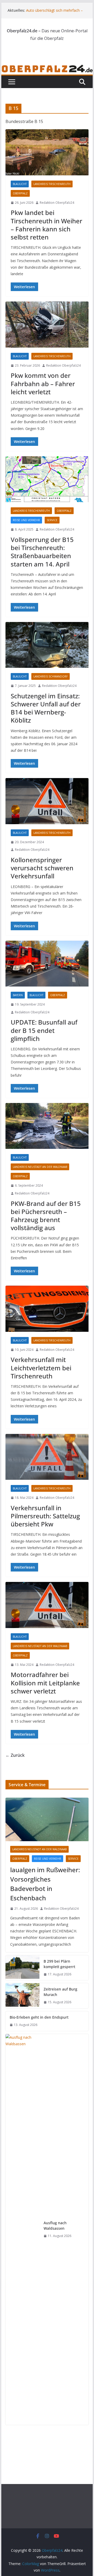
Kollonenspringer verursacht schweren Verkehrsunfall (42, 868)
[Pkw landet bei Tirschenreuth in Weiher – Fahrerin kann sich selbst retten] (47, 152)
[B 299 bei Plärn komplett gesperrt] (22, 1968)
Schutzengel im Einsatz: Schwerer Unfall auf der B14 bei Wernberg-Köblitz (46, 708)
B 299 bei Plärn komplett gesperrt (59, 1964)
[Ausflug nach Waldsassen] (22, 2229)
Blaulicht (20, 184)
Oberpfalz (20, 193)
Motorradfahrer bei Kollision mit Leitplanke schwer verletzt (45, 1683)
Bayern (18, 995)
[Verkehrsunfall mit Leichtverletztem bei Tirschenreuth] (47, 1309)
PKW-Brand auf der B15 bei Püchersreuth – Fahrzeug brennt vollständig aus (46, 1216)
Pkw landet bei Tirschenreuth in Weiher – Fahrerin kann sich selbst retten (46, 225)
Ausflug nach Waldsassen (55, 2226)
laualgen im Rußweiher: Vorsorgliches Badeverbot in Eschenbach (45, 1884)
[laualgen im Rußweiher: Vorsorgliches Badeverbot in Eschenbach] (47, 1819)
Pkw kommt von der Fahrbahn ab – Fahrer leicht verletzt (43, 383)
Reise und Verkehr (26, 520)
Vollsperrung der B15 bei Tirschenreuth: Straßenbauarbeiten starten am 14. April (42, 552)
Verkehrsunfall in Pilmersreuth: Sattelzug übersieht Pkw (45, 1516)
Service (52, 520)
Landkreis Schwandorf (51, 676)
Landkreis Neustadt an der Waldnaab (40, 1167)
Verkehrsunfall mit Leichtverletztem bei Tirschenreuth (41, 1368)
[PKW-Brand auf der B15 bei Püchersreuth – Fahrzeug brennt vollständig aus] (47, 1126)
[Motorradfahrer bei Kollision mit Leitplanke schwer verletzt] (47, 1605)
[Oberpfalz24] (47, 68)
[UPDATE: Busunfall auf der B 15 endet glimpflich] (47, 964)
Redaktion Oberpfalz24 (57, 203)
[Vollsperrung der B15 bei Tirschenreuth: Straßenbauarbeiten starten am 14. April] (47, 479)
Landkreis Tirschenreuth (52, 184)
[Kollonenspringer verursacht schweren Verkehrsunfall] (47, 801)
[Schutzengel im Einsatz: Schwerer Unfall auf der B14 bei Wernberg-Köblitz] (47, 645)
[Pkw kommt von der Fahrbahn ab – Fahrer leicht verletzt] (47, 324)
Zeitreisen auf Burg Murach (60, 1992)
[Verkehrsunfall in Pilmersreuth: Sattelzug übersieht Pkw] (47, 1457)
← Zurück (15, 1755)
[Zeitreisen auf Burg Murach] (22, 1996)
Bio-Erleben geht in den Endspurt (39, 2017)
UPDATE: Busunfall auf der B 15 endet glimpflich (44, 1030)
